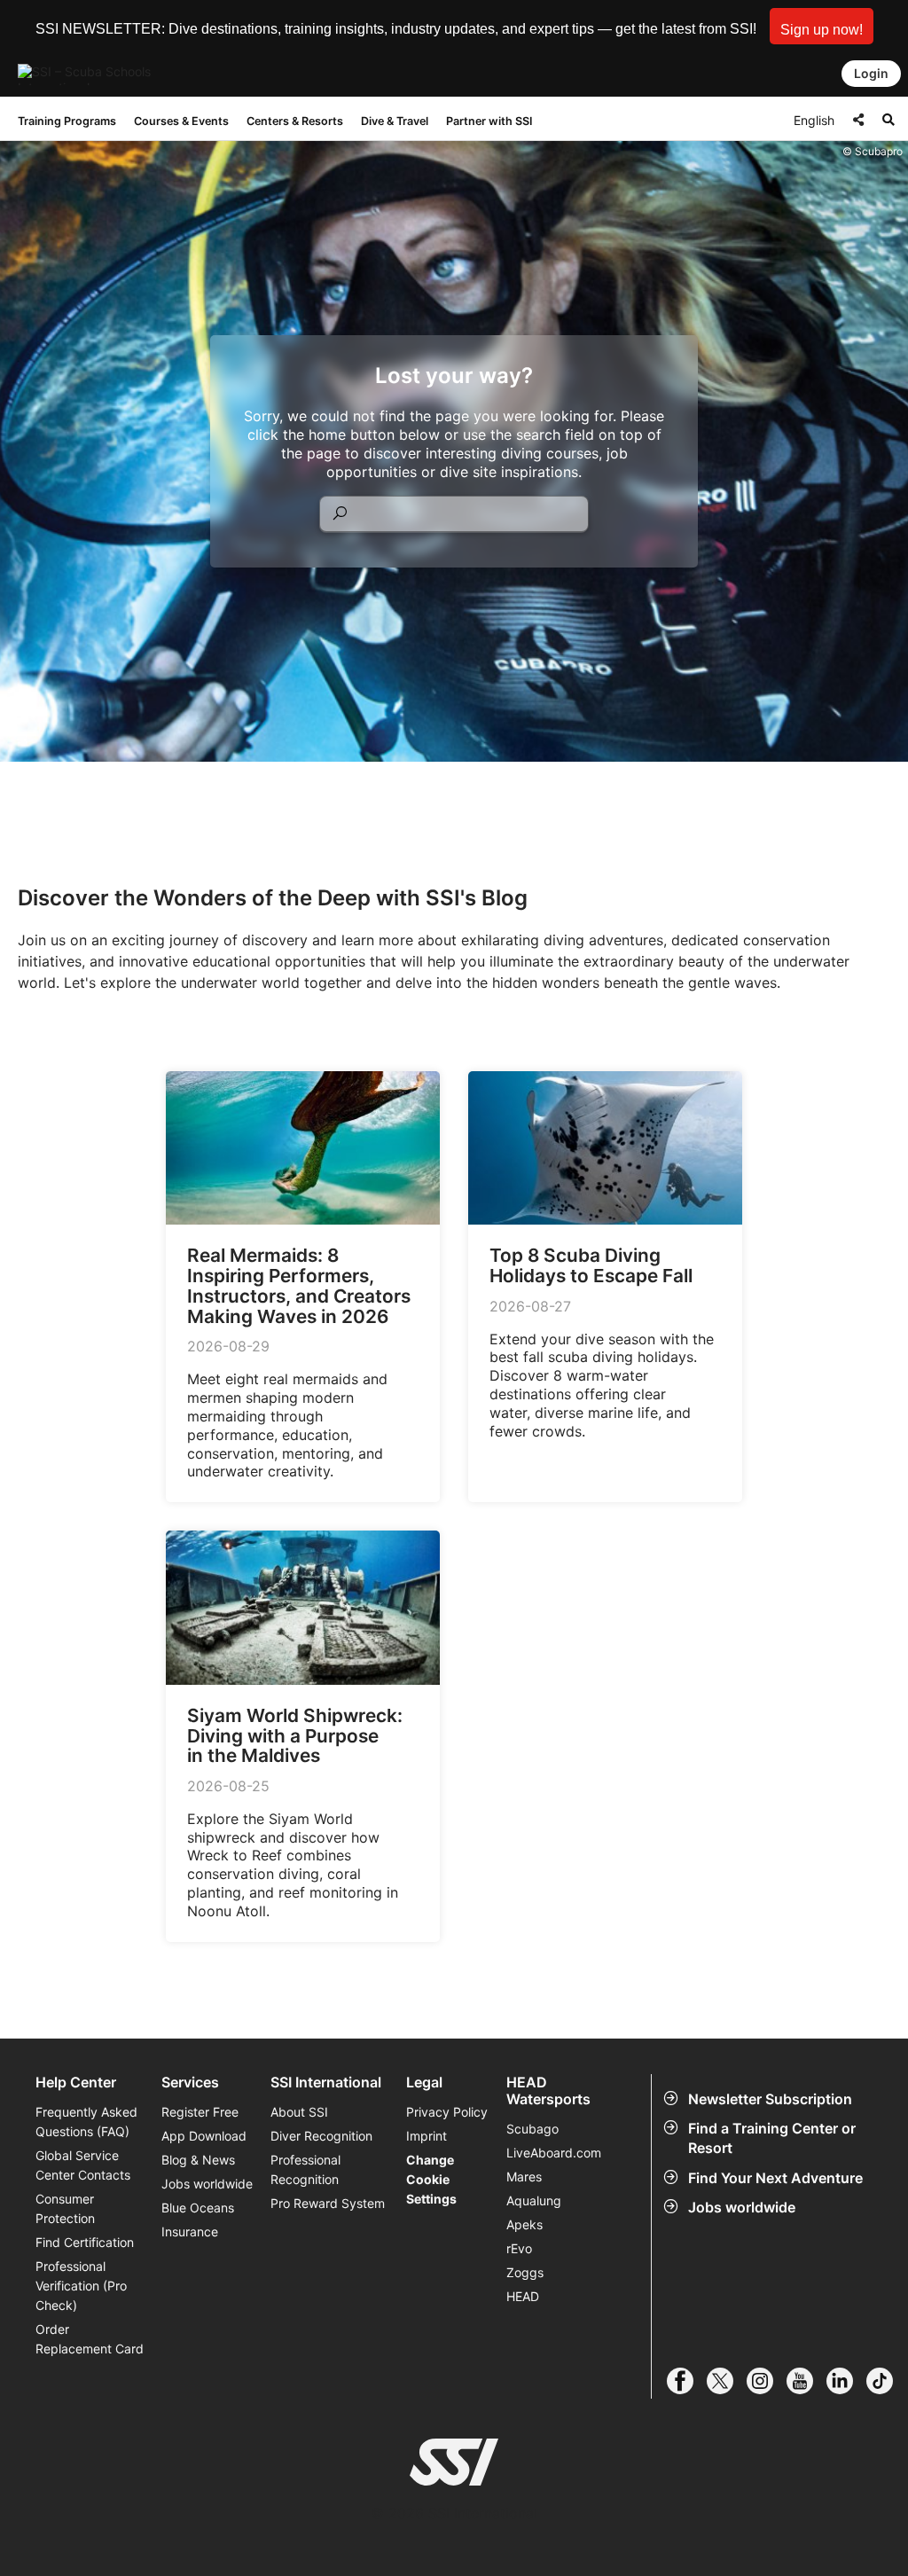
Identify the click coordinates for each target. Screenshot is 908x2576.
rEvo (519, 2248)
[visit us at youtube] (806, 2381)
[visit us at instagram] (767, 2381)
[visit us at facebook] (687, 2381)
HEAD (523, 2296)
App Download (204, 2136)
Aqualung (534, 2200)
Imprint (427, 2136)
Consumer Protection (65, 2208)
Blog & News (198, 2160)
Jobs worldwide (742, 2207)
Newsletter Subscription (770, 2099)
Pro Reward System (328, 2203)
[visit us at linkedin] (846, 2381)
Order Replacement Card (90, 2339)
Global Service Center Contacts (83, 2165)
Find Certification (85, 2242)
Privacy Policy (447, 2112)
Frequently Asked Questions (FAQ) (86, 2122)
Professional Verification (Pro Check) (81, 2286)
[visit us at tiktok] (886, 2381)
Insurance (190, 2231)
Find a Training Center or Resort (772, 2138)
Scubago (532, 2129)
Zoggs (525, 2272)
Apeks (524, 2224)
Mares (524, 2177)
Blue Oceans (198, 2208)
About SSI (299, 2112)
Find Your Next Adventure (775, 2178)
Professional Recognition (305, 2169)
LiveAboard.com (554, 2153)
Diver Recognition (321, 2136)
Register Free (200, 2112)
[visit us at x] (727, 2381)
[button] (822, 26)
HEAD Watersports (548, 2091)
